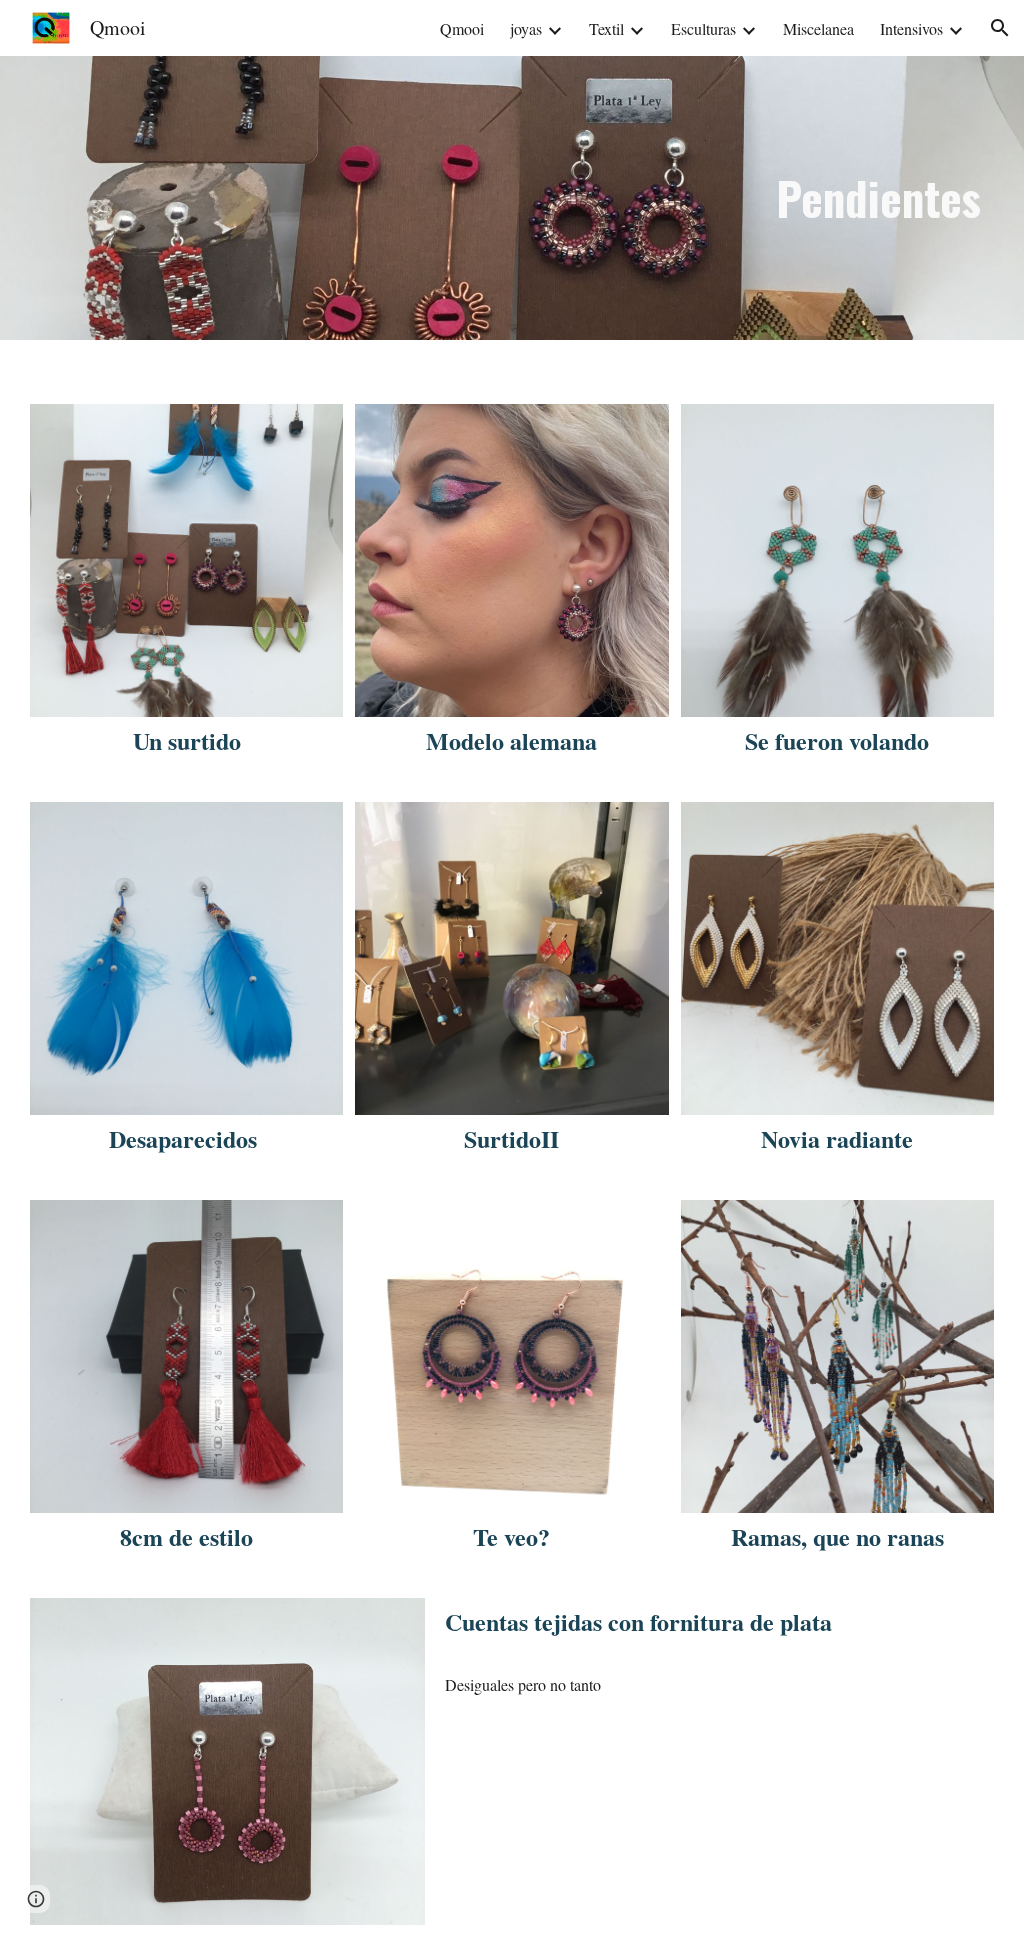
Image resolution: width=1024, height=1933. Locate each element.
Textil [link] (606, 28)
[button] (1000, 28)
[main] (878, 198)
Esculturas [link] (703, 28)
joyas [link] (526, 28)
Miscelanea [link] (818, 28)
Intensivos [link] (911, 28)
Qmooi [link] (462, 28)
